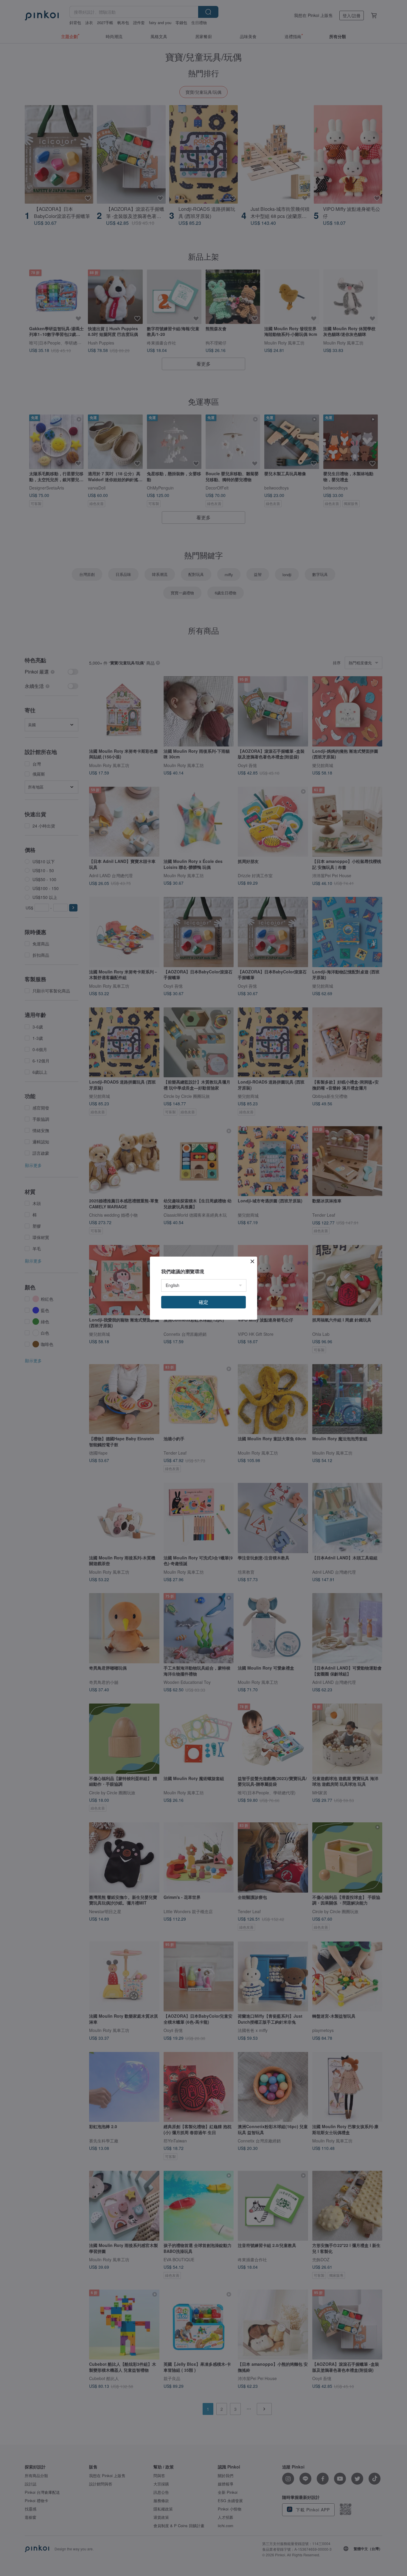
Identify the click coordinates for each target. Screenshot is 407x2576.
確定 (203, 1302)
